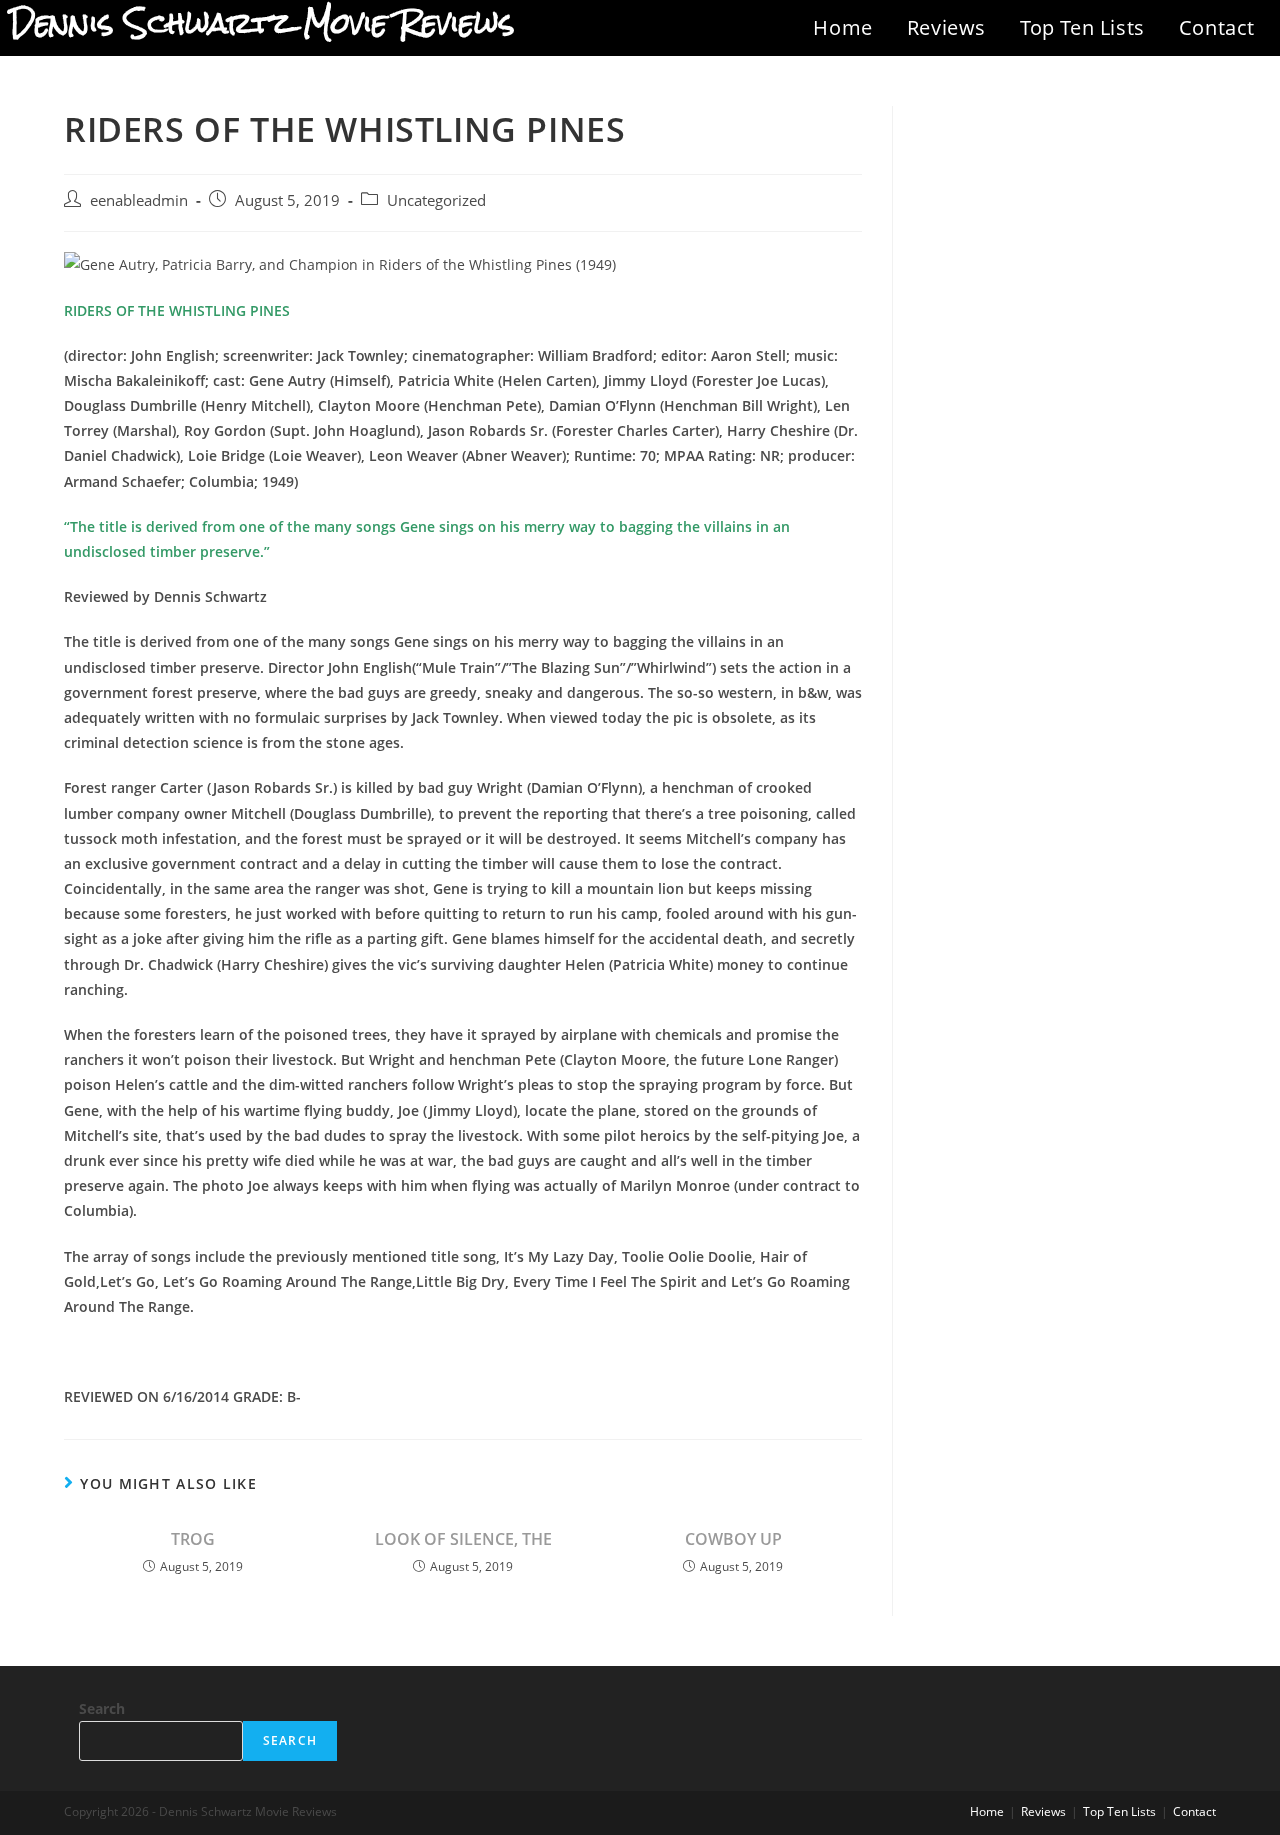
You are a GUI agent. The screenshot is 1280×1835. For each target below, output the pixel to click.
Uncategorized (436, 200)
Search (102, 1708)
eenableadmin (139, 200)
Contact (1217, 27)
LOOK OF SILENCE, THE (463, 1539)
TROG (193, 1539)
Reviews (946, 27)
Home (842, 27)
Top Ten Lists (1082, 27)
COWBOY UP (733, 1539)
